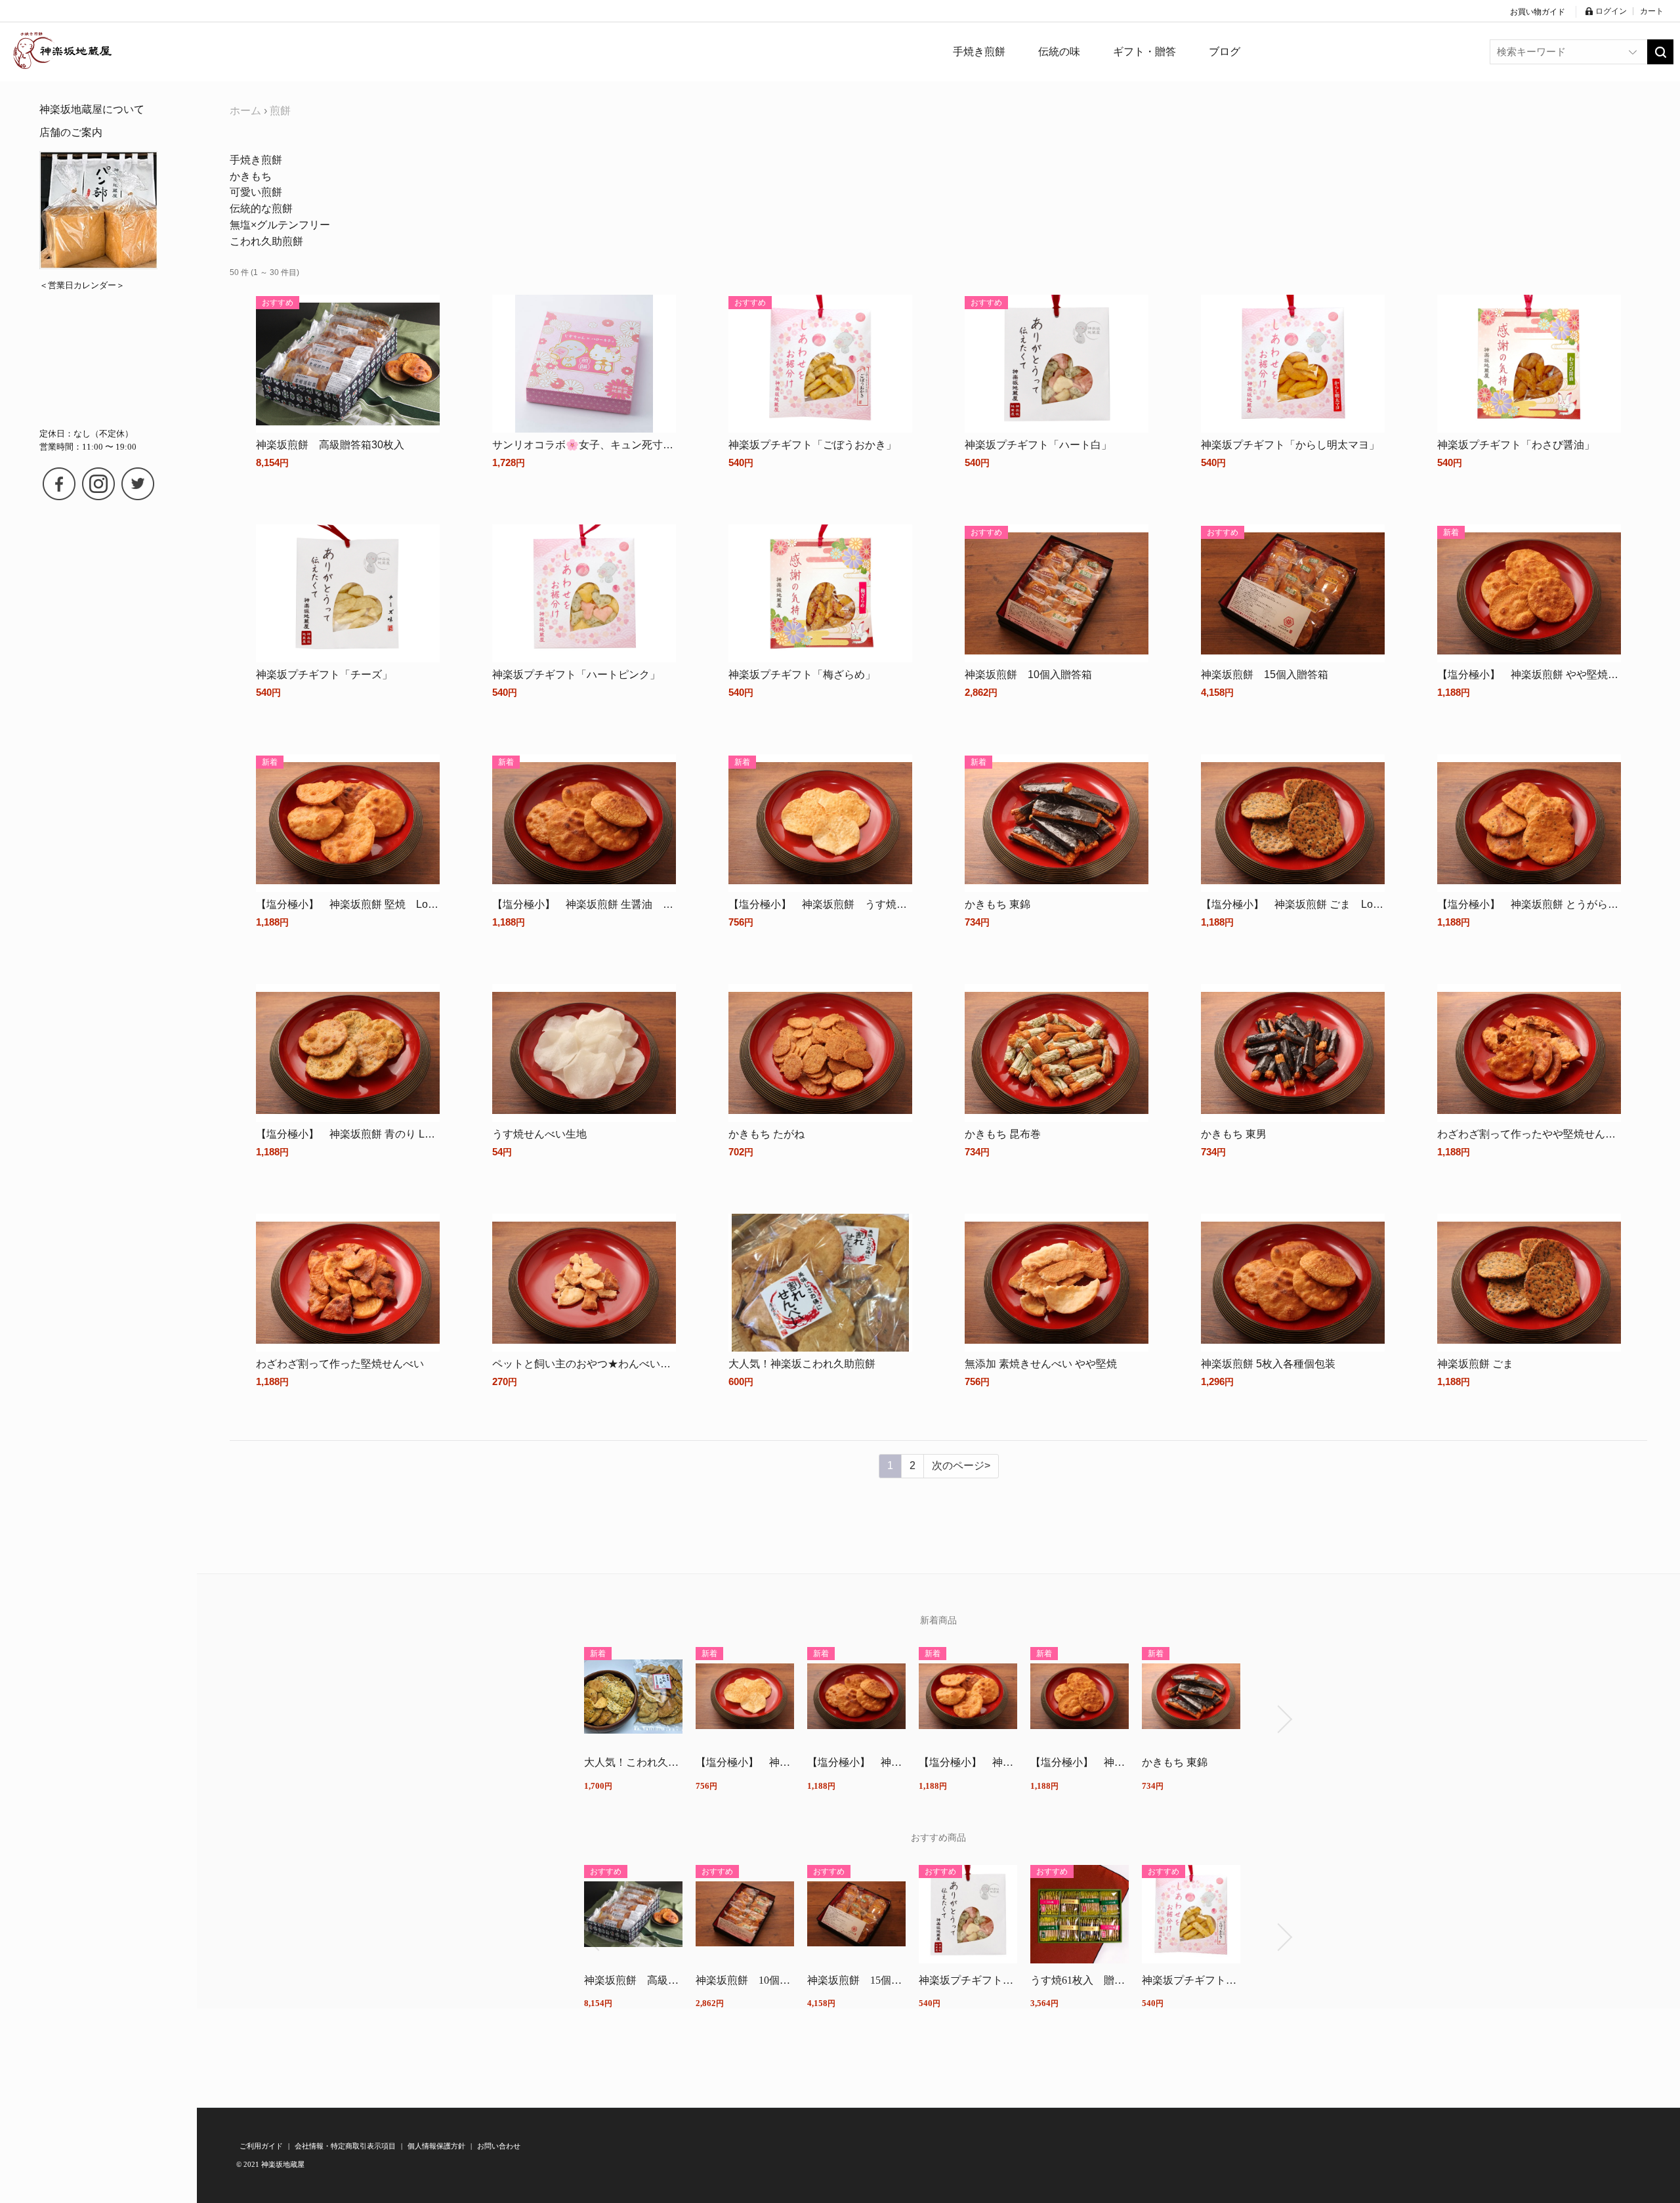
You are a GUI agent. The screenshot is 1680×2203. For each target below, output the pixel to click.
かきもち (251, 176)
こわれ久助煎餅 (266, 241)
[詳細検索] (1633, 52)
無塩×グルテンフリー (280, 225)
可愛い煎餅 (256, 192)
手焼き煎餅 (256, 160)
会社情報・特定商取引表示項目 (346, 2146)
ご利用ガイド (262, 2146)
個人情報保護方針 (437, 2146)
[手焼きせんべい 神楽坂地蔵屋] (62, 52)
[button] (592, 1719)
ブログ (1225, 52)
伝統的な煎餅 (261, 208)
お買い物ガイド (1538, 12)
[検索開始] (1660, 52)
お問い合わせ (499, 2146)
